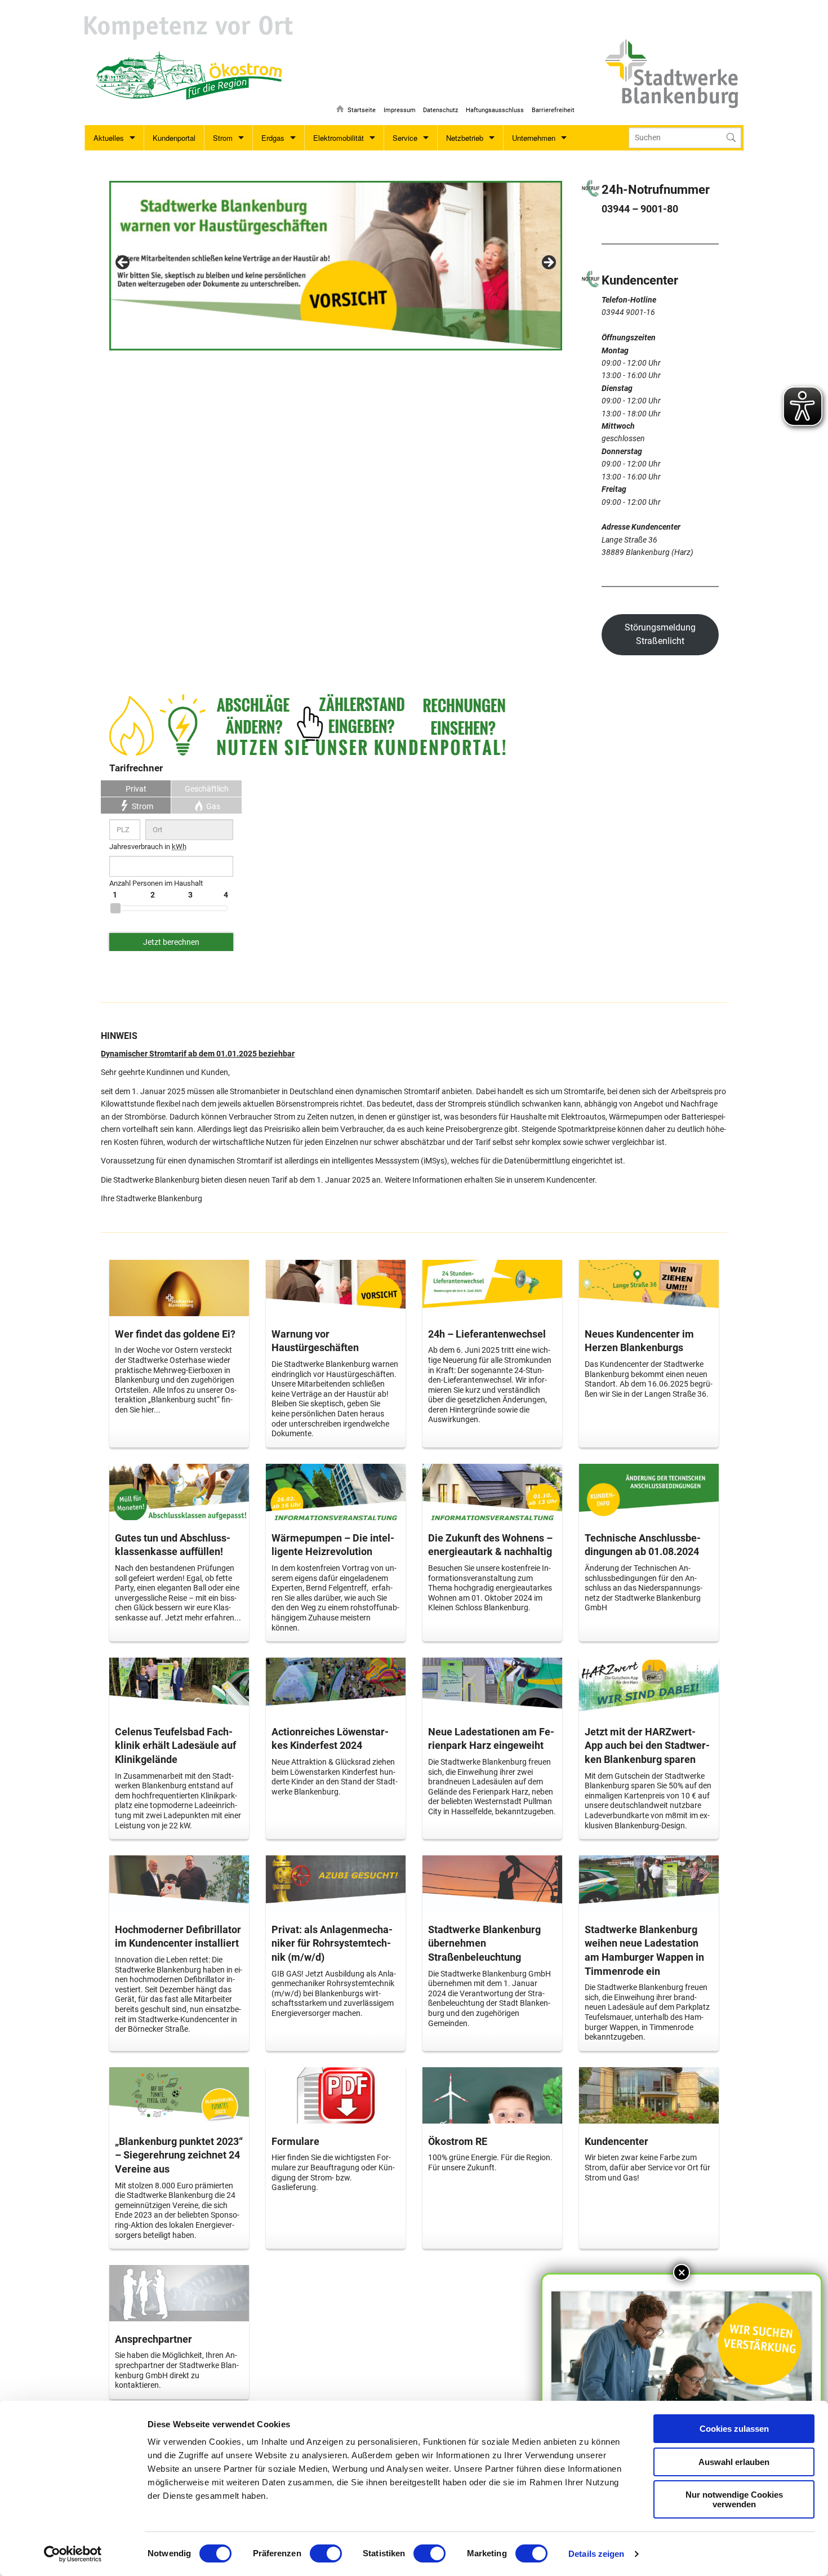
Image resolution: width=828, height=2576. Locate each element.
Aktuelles (109, 138)
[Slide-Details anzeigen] (335, 266)
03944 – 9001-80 (640, 209)
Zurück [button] (123, 263)
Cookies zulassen (734, 2429)
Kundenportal (174, 138)
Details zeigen (596, 2554)
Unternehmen (534, 138)
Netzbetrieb (465, 138)
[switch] (326, 2553)
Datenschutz (440, 110)
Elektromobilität (339, 138)
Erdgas (273, 138)
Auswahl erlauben (734, 2462)
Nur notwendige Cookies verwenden (734, 2499)
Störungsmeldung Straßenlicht (660, 634)
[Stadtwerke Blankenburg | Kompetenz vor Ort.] (189, 28)
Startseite (362, 110)
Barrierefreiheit (553, 110)
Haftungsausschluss (495, 110)
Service (405, 138)
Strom (223, 138)
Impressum (400, 110)
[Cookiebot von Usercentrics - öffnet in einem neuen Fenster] (73, 2554)
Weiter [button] (548, 263)
